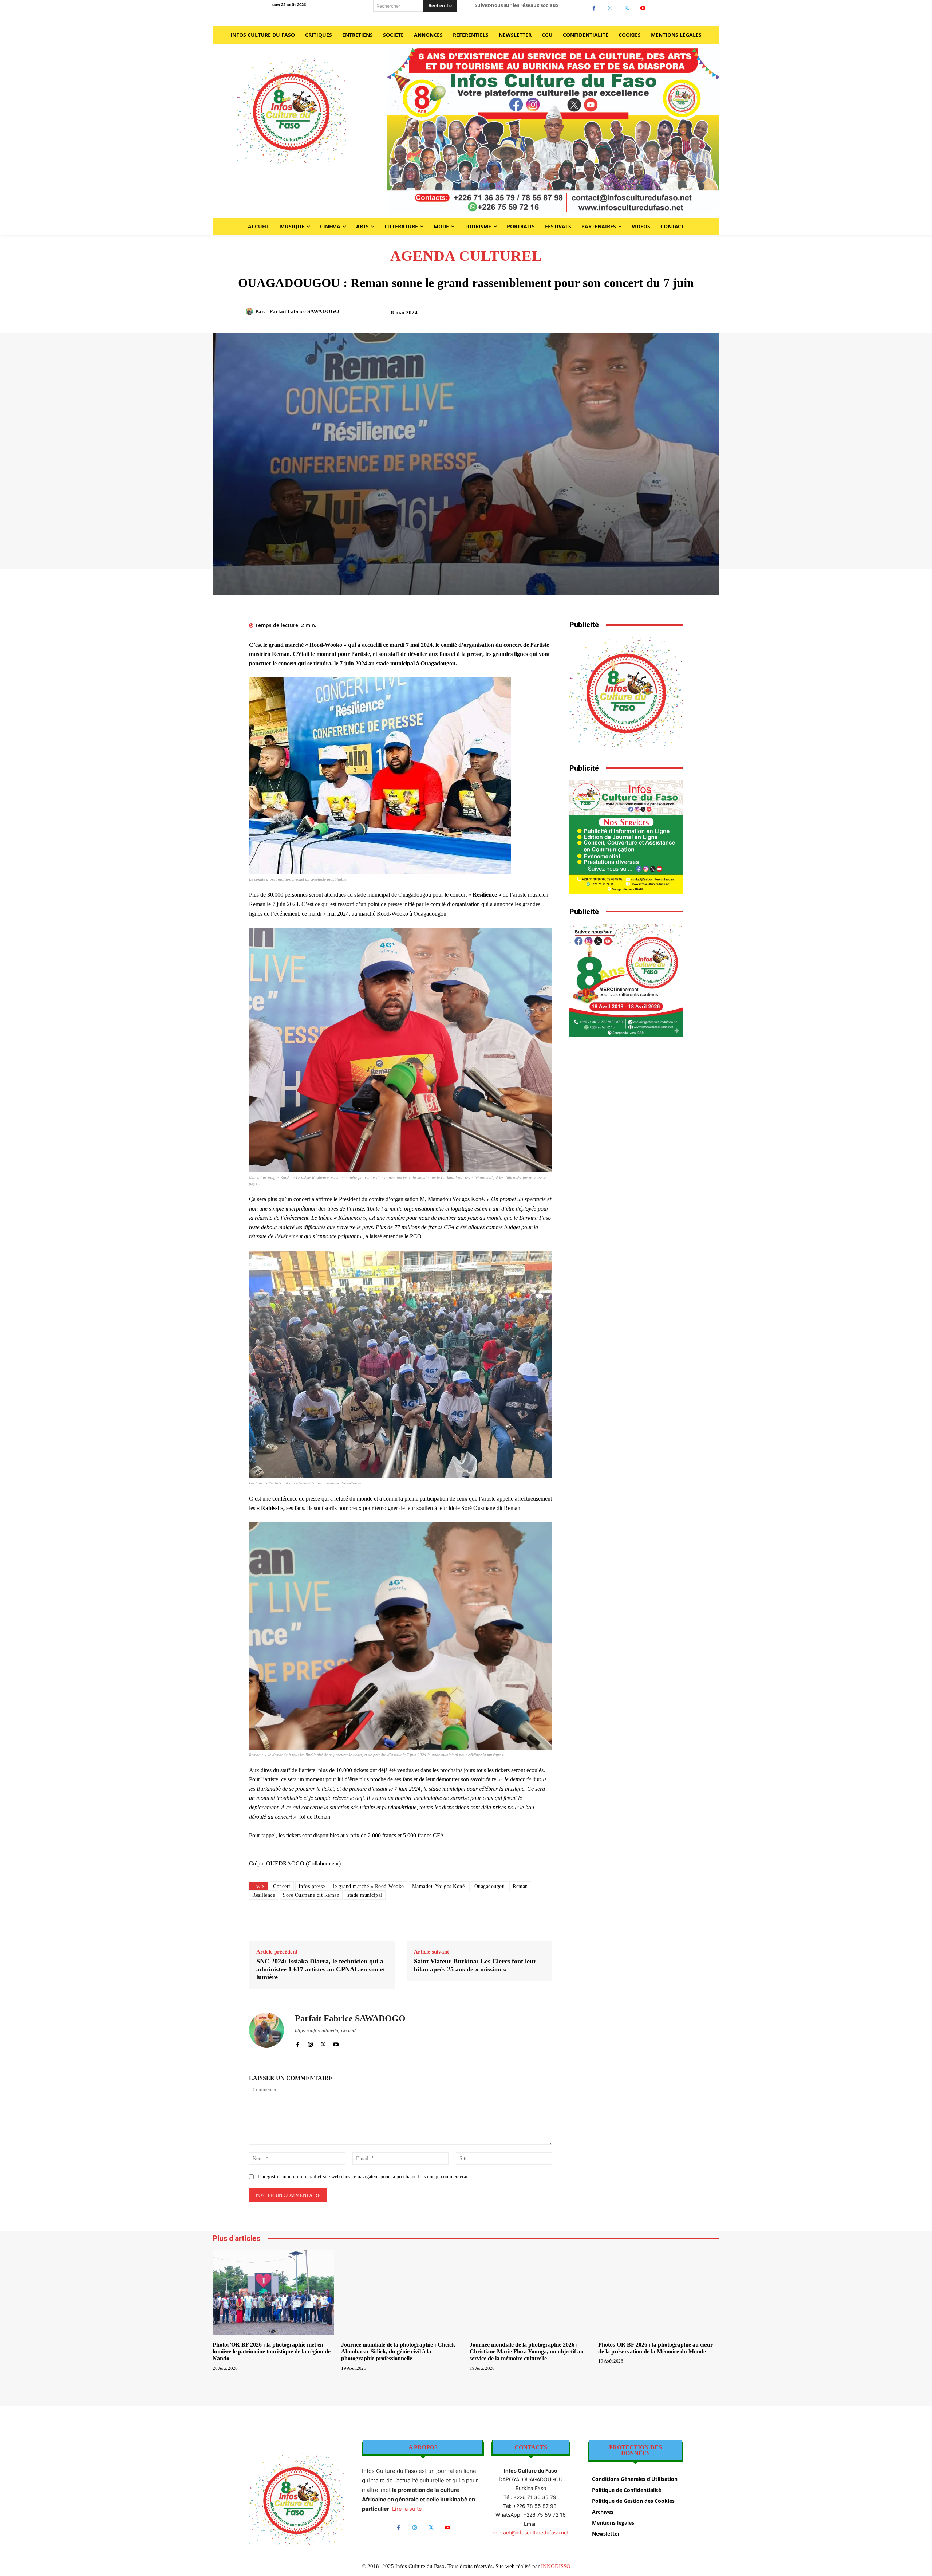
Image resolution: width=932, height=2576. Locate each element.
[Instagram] (610, 8)
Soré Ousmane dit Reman (311, 1895)
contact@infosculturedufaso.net (531, 2532)
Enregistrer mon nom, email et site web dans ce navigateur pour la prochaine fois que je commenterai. (364, 2177)
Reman (520, 1886)
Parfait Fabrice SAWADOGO (304, 311)
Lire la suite (407, 2509)
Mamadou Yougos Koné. (439, 1886)
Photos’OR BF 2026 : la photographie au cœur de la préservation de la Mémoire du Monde (655, 2348)
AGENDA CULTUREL (466, 256)
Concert (282, 1886)
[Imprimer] (642, 315)
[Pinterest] (608, 315)
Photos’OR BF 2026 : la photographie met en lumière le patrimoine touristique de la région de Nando (272, 2351)
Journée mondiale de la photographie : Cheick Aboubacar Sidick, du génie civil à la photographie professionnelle (398, 2351)
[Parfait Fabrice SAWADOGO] (250, 311)
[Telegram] (659, 315)
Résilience (264, 1895)
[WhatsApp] (625, 315)
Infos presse (312, 1886)
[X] (627, 8)
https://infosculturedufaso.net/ (325, 2031)
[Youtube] (643, 8)
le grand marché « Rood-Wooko (369, 1886)
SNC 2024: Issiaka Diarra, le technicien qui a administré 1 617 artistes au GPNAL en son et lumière (321, 1969)
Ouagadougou (490, 1886)
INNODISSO (556, 2566)
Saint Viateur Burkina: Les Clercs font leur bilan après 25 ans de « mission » (475, 1965)
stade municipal (365, 1895)
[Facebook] (594, 8)
